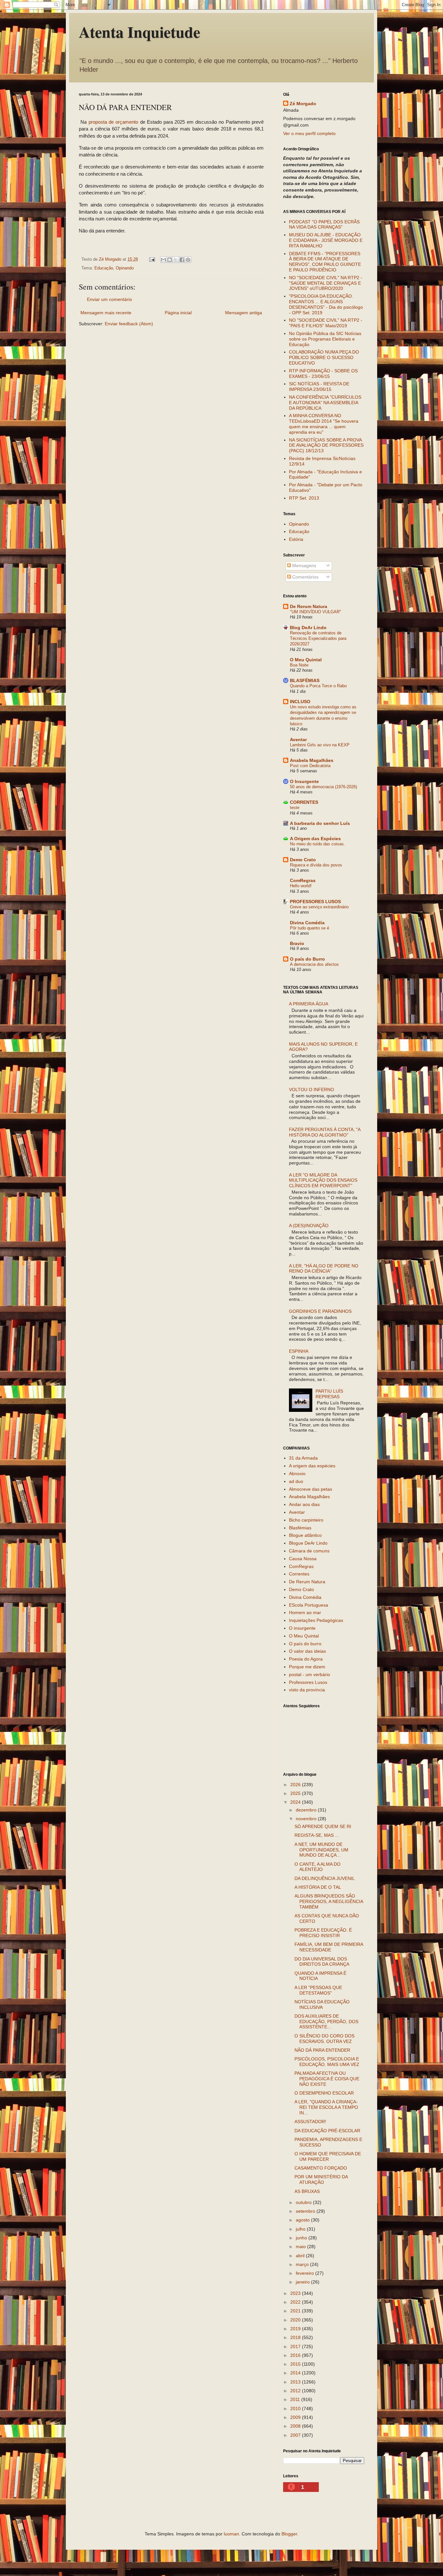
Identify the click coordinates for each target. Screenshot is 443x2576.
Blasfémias (300, 1528)
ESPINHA (299, 1351)
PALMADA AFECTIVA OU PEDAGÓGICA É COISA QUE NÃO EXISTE (327, 2079)
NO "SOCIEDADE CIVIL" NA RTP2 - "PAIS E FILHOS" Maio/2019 (326, 323)
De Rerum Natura (309, 606)
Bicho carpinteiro (306, 1520)
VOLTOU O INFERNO (311, 1089)
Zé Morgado (303, 104)
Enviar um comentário (109, 299)
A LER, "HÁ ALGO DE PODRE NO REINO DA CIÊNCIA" (324, 1269)
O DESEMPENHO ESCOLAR (324, 2093)
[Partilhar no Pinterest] (188, 260)
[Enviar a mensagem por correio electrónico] (152, 259)
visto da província (307, 1690)
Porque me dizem (307, 1667)
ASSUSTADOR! (310, 2122)
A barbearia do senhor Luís (320, 823)
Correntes (299, 1574)
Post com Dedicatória (310, 766)
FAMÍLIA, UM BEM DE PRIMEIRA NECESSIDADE (329, 1947)
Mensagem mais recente (106, 313)
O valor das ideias (307, 1651)
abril (301, 2256)
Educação (104, 268)
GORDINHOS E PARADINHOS (320, 1311)
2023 (296, 2293)
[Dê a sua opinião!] (170, 260)
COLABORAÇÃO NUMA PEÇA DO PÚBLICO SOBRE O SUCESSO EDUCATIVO (324, 357)
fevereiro (305, 2273)
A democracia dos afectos (314, 964)
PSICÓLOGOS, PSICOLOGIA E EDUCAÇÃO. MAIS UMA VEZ (327, 2062)
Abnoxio (297, 1474)
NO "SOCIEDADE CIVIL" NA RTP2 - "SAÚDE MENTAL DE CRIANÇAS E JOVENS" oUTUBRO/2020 (326, 283)
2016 (296, 2355)
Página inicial (178, 313)
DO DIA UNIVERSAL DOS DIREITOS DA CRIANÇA (322, 1962)
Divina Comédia (307, 923)
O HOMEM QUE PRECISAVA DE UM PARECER (328, 2156)
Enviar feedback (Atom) (129, 324)
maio (301, 2246)
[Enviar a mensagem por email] (163, 260)
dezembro (307, 1810)
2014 (296, 2373)
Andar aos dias (304, 1504)
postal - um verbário (310, 1674)
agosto (303, 2220)
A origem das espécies (312, 1466)
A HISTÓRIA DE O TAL (318, 1887)
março (303, 2264)
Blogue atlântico (305, 1535)
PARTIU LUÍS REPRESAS (329, 1394)
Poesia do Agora (306, 1659)
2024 (296, 1802)
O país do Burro (307, 959)
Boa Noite (299, 665)
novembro (307, 1819)
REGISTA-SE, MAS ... (317, 1835)
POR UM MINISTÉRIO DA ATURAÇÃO (321, 2179)
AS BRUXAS (307, 2191)
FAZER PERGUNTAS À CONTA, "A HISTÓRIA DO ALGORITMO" (325, 1132)
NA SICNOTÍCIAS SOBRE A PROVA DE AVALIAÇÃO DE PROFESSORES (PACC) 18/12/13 (326, 445)
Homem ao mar (305, 1612)
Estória (296, 539)
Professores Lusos (308, 1682)
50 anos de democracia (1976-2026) (323, 787)
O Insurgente (304, 781)
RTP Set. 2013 (304, 498)
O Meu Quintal (306, 660)
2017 (296, 2346)
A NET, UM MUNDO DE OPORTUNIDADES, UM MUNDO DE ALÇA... (321, 1850)
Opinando (125, 268)
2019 (296, 2329)
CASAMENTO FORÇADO (321, 2168)
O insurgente (302, 1628)
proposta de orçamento (114, 122)
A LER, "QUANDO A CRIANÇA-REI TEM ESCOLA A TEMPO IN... (326, 2107)
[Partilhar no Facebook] (182, 260)
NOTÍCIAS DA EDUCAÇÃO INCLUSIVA (322, 2004)
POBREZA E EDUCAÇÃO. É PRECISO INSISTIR (323, 1933)
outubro (304, 2202)
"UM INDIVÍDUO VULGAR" (316, 612)
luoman (231, 2534)
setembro (306, 2211)
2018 (296, 2337)
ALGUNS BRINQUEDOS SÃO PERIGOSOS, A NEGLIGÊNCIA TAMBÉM (329, 1901)
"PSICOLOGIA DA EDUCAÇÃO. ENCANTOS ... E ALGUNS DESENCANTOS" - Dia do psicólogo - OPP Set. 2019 (326, 304)
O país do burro (305, 1644)
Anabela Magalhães (312, 760)
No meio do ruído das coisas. (317, 844)
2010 (296, 2408)
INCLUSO (300, 702)
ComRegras (303, 880)
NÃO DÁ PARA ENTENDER (322, 2050)
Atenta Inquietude (139, 31)
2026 (296, 1785)
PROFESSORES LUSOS (315, 902)
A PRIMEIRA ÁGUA (309, 1004)
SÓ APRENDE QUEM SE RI (323, 1826)
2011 (296, 2399)
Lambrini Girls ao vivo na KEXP (320, 745)
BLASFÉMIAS (305, 680)
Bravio (297, 943)
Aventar (298, 740)
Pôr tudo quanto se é (310, 928)
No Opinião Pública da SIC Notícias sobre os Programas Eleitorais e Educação (325, 339)
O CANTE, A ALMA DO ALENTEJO (317, 1867)
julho (301, 2229)
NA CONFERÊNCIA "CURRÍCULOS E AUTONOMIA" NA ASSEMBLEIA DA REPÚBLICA (325, 403)
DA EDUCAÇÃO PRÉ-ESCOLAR (327, 2131)
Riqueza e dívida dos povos (316, 865)
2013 (296, 2382)
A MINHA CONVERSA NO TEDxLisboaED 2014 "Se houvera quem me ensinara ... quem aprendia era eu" (324, 424)
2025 (296, 1793)
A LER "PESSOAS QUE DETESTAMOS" (318, 1990)
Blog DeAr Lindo (308, 628)
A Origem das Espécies (315, 839)
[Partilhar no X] (176, 260)
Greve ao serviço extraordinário (319, 907)
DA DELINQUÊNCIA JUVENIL (325, 1878)
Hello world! (301, 886)
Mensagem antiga (244, 313)
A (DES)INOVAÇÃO (309, 1226)
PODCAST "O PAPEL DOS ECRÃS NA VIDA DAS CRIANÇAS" (324, 224)
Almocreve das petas (311, 1489)
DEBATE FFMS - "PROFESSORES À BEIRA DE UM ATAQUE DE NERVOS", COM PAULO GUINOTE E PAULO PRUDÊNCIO (325, 262)
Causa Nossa (303, 1559)
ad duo (296, 1481)
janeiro (303, 2282)
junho (302, 2238)
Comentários (305, 577)
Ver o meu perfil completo (309, 133)
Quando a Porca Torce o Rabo (318, 686)
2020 (296, 2320)
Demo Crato (303, 860)
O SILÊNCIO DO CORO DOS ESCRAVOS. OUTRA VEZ (324, 2039)
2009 (296, 2417)
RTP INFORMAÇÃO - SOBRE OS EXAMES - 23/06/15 (323, 373)
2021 (296, 2311)
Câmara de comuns (309, 1551)
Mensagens (304, 566)
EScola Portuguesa (309, 1605)
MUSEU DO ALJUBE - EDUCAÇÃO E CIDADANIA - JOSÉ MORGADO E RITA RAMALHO (326, 240)
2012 (296, 2391)
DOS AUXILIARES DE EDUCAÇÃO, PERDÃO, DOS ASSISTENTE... (326, 2022)
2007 (296, 2435)
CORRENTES (304, 802)
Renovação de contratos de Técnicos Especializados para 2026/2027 (318, 639)
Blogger (289, 2534)
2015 (296, 2364)
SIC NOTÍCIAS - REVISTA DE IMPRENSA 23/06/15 (319, 386)
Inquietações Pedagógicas (316, 1620)
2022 (296, 2302)
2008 (296, 2426)
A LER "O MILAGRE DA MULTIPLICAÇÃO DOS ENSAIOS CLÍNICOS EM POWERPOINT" (323, 1180)
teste (295, 808)
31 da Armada (303, 1458)
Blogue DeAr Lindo (308, 1543)
